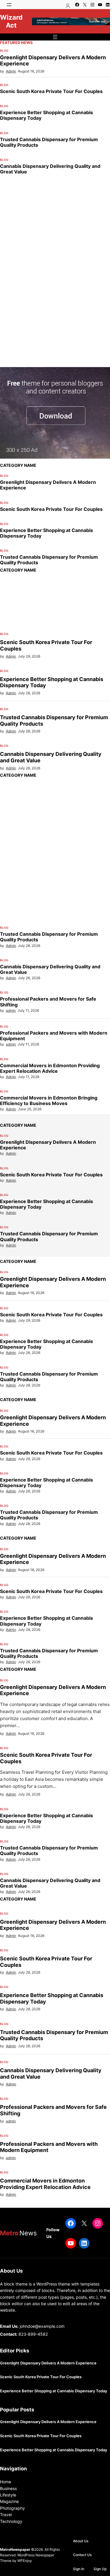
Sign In (79, 2569)
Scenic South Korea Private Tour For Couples (51, 91)
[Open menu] (9, 5)
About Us (81, 2541)
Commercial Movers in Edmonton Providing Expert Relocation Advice (50, 1068)
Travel (6, 2515)
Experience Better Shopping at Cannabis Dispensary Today (46, 115)
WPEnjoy (25, 2561)
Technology (11, 2521)
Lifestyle (8, 2495)
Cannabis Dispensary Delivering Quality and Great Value (50, 169)
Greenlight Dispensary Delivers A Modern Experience (53, 61)
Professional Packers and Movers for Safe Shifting (48, 1002)
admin (11, 1010)
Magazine (9, 2501)
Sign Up (100, 2569)
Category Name (18, 465)
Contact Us (82, 2555)
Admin (11, 71)
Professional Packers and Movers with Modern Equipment (54, 1036)
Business (8, 2488)
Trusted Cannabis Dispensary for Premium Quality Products (49, 142)
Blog (4, 50)
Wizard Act (11, 21)
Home (6, 2482)
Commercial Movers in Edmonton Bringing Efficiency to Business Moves (49, 1101)
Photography (12, 2508)
